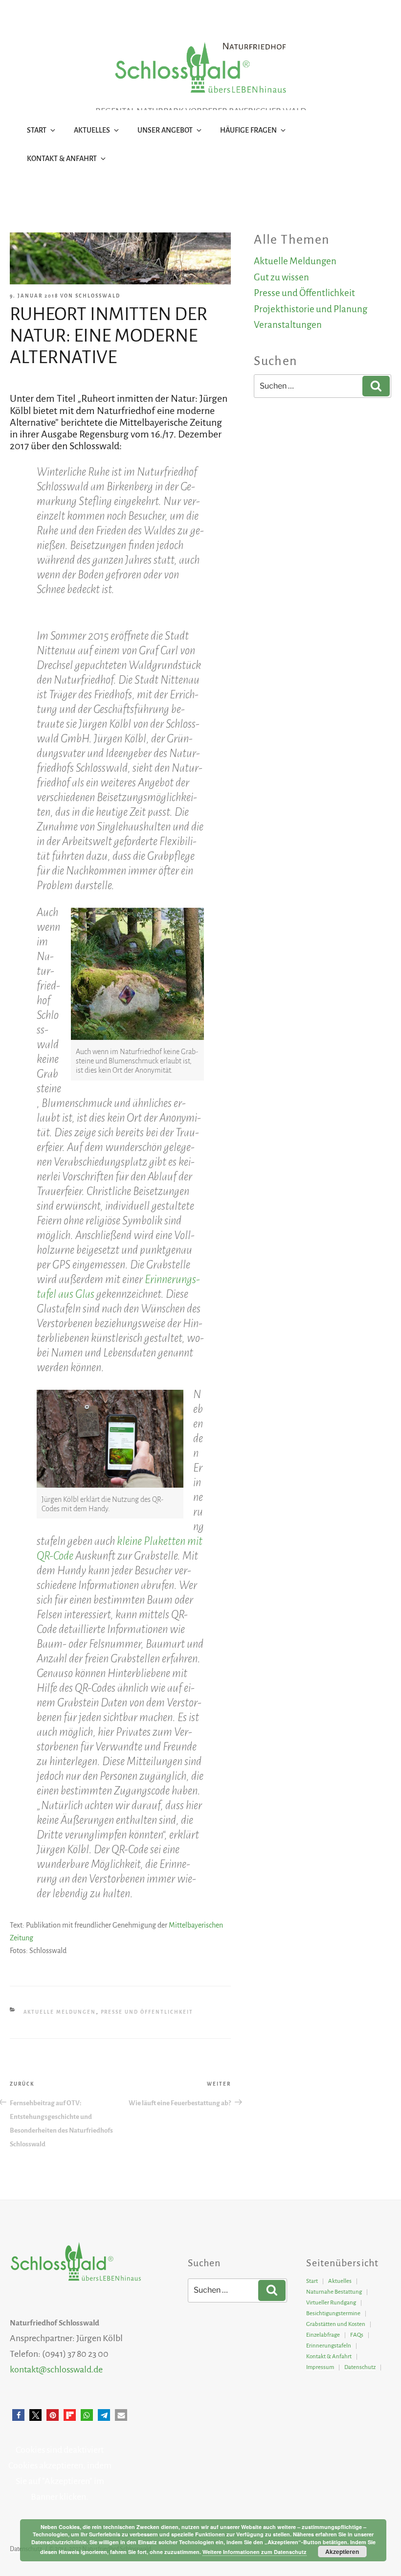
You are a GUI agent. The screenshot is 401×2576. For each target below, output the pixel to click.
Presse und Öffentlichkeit (147, 2012)
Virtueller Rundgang (331, 2303)
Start (37, 130)
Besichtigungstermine (333, 2313)
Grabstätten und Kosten (336, 2324)
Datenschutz (360, 2367)
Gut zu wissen (281, 277)
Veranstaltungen (288, 325)
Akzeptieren (342, 2552)
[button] (18, 2415)
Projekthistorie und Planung (311, 309)
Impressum (320, 2367)
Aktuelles (92, 130)
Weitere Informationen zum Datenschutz (255, 2552)
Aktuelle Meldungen (60, 2012)
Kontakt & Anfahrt (62, 159)
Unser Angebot (165, 130)
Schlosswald (98, 296)
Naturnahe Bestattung (334, 2292)
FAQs (357, 2335)
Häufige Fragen (248, 130)
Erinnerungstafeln (329, 2346)
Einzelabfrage (323, 2335)
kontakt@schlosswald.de (56, 2369)
